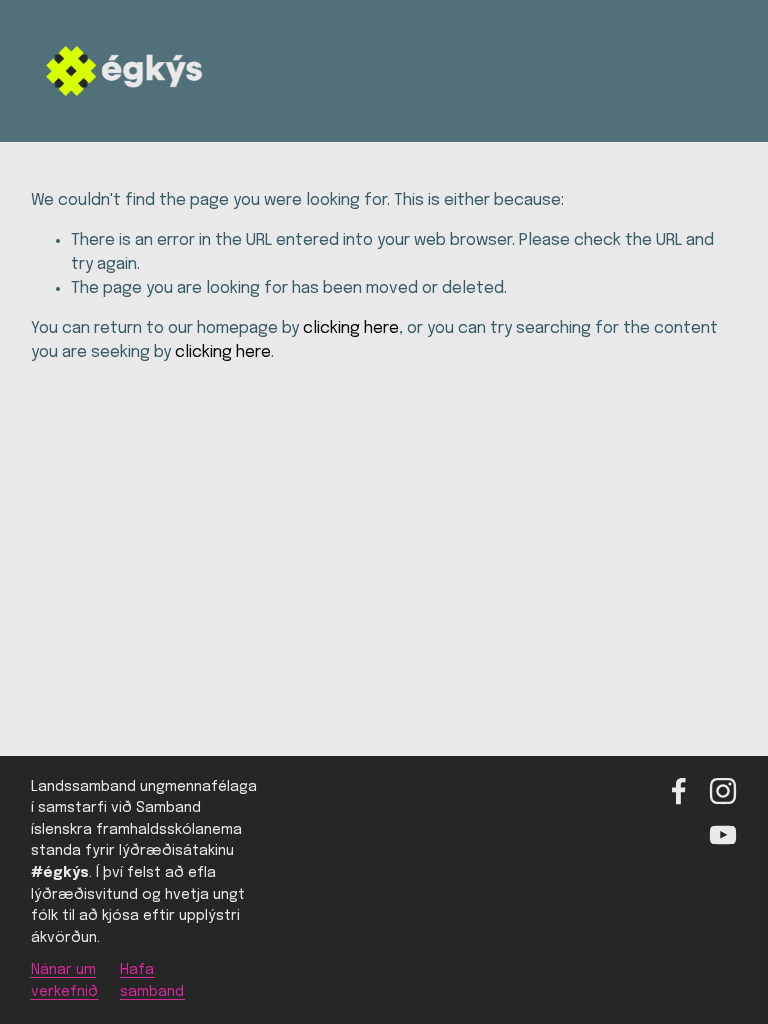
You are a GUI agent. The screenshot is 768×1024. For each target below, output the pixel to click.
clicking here (351, 328)
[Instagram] (723, 791)
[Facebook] (679, 791)
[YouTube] (723, 835)
